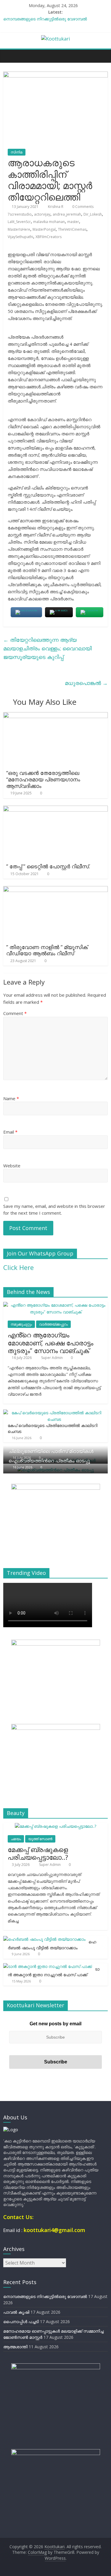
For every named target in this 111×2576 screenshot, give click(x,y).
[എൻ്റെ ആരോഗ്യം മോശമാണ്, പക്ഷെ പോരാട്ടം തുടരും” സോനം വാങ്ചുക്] (55, 1305)
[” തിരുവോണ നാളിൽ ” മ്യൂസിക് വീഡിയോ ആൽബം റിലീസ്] (55, 890)
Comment (15, 1013)
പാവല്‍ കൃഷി (16, 2312)
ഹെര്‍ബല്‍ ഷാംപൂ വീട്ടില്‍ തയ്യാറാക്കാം (52, 1945)
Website (12, 1166)
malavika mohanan (49, 222)
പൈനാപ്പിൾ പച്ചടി (21, 2322)
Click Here (18, 1267)
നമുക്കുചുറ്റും (21, 1324)
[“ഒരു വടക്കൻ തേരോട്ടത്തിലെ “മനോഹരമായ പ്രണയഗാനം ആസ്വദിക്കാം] (55, 716)
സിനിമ (17, 152)
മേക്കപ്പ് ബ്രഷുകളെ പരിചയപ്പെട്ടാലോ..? (38, 1853)
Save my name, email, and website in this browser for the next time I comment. (54, 1209)
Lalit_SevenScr (19, 222)
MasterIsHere (19, 229)
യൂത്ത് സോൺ (40, 1839)
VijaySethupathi (20, 237)
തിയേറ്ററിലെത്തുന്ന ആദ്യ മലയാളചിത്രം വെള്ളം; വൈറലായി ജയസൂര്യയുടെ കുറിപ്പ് (48, 648)
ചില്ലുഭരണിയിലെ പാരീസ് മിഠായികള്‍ (51, 1451)
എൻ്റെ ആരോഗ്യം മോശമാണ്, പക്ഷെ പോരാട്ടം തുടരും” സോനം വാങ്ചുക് (50, 1343)
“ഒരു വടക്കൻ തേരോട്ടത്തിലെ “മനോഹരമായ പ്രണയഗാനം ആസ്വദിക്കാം (43, 779)
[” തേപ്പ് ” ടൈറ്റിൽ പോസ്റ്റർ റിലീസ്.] (55, 809)
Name (11, 1098)
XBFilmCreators (49, 237)
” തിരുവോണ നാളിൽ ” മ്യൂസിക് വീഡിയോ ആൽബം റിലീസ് (47, 950)
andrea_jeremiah (67, 214)
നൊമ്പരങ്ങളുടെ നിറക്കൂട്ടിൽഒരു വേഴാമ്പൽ (45, 19)
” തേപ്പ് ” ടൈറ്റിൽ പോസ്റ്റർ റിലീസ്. (48, 866)
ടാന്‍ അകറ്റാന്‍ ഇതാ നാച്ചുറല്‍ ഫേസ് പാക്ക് (54, 1972)
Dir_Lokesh (93, 214)
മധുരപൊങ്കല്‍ (86, 683)
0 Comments (82, 207)
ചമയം (16, 1839)
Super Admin (52, 1358)
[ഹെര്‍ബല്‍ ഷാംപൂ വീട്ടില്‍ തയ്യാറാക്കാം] (44, 1939)
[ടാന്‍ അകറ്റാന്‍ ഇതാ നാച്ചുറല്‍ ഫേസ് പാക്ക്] (48, 1966)
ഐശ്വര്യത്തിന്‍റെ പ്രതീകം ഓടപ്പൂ (49, 1461)
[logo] (11, 2130)
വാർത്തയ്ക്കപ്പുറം (53, 1324)
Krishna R (56, 207)
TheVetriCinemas (72, 229)
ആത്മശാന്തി (15, 2347)
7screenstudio (20, 214)
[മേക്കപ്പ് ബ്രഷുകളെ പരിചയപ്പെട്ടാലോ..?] (55, 1826)
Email (10, 1132)
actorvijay (42, 214)
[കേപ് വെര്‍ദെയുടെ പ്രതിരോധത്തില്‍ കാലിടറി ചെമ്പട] (54, 1413)
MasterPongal (44, 229)
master (73, 222)
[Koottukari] (9, 56)
